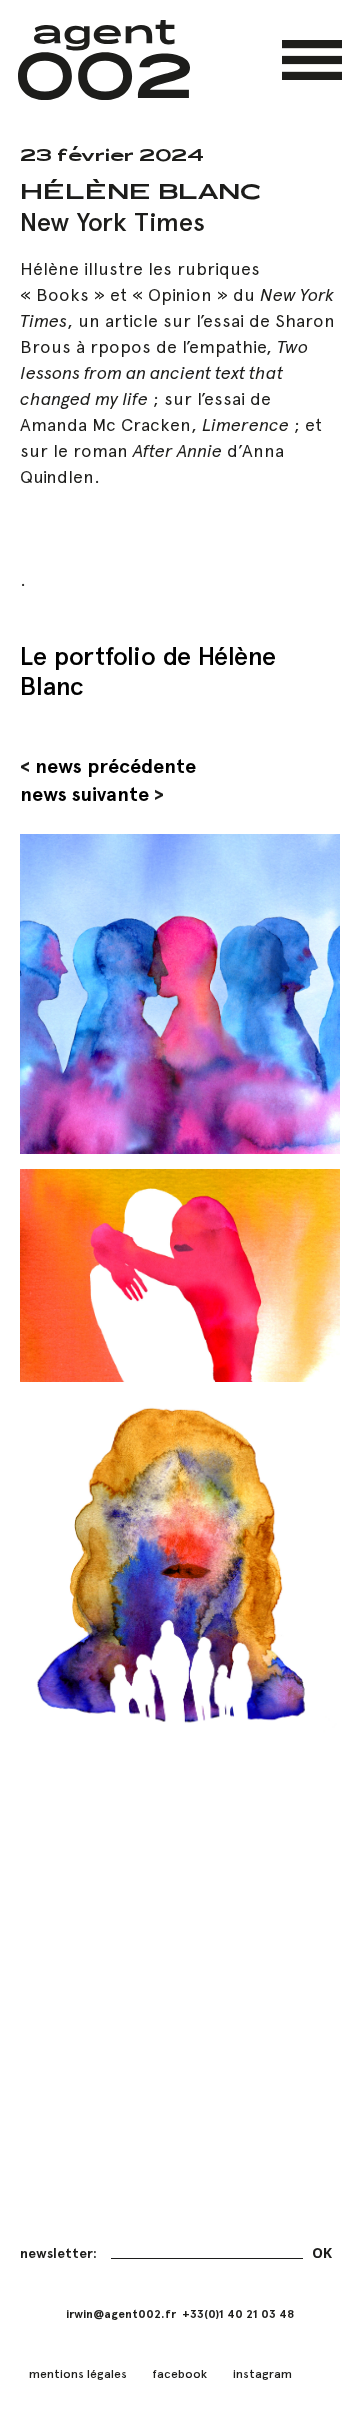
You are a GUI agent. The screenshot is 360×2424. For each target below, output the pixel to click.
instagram (262, 2374)
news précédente (115, 766)
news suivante (84, 794)
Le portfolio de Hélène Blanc (148, 670)
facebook (179, 2374)
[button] (312, 60)
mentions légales (78, 2374)
